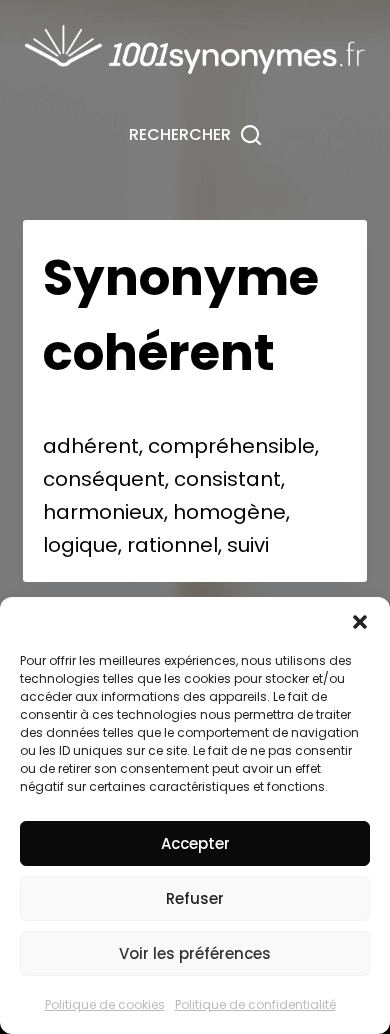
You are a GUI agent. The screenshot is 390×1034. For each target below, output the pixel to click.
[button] (360, 622)
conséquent (104, 479)
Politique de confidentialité (255, 1004)
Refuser (195, 898)
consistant (227, 479)
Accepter (195, 843)
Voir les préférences (195, 953)
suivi (248, 545)
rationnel (172, 545)
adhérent (91, 446)
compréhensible (231, 446)
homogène (229, 512)
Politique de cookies (105, 1004)
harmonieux (103, 512)
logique (80, 545)
